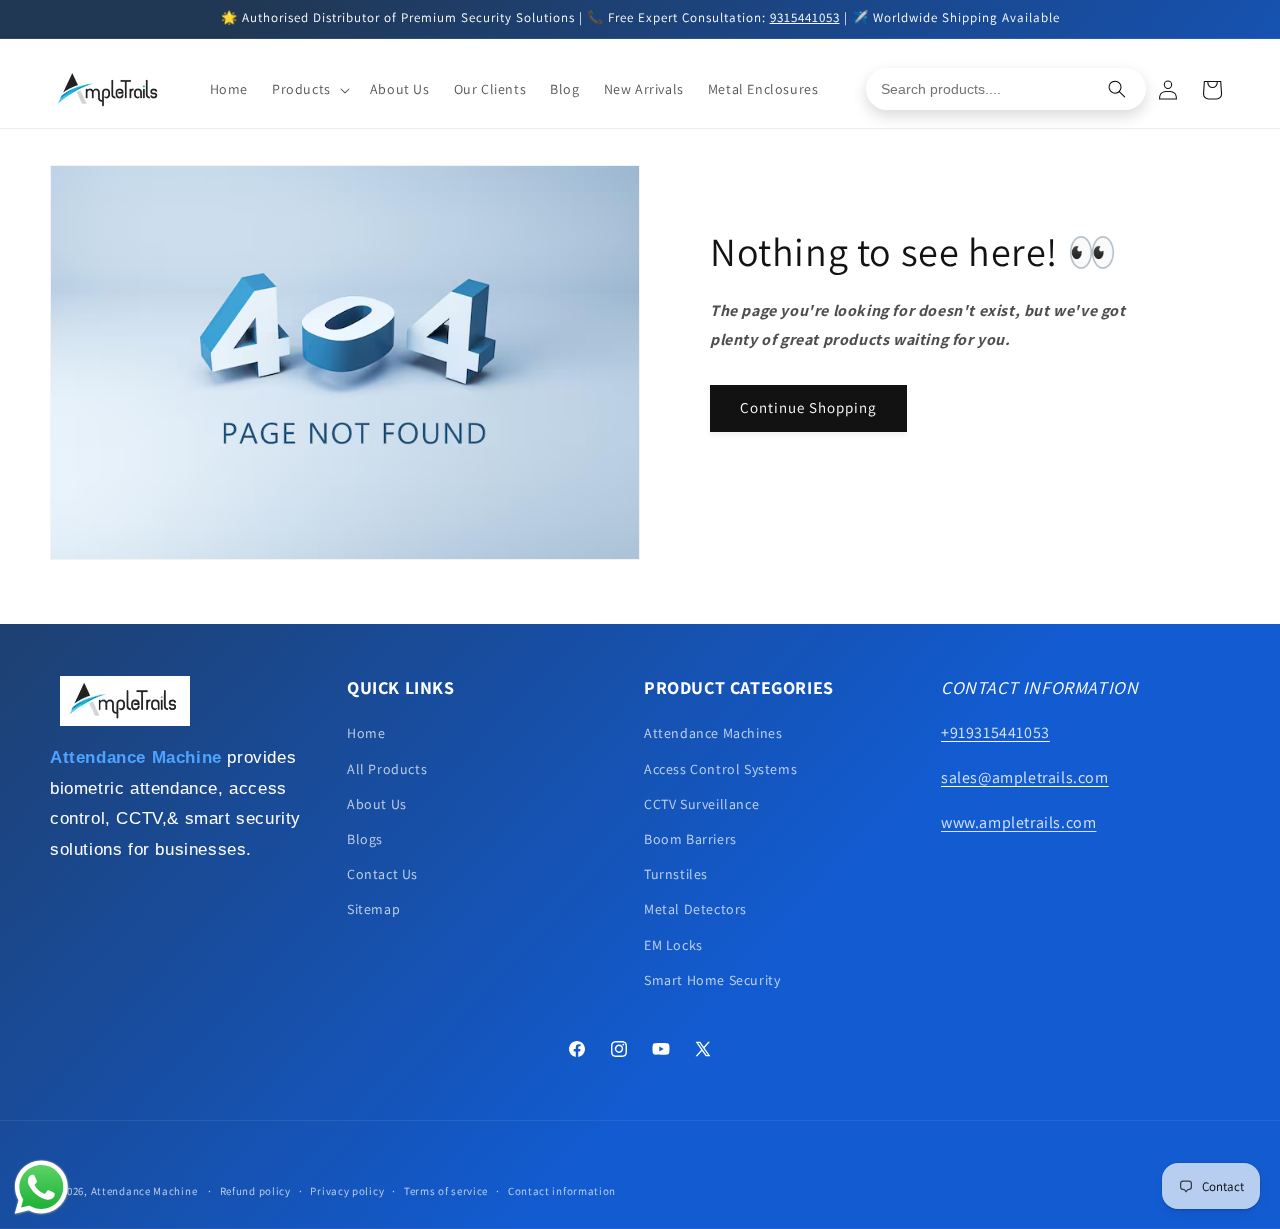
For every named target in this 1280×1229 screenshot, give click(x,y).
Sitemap (373, 909)
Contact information (562, 1191)
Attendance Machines (713, 733)
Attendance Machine (144, 1191)
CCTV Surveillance (701, 804)
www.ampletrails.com (1018, 822)
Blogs (365, 839)
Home (366, 733)
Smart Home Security (712, 980)
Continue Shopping (808, 407)
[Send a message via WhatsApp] (41, 1187)
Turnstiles (676, 874)
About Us (377, 804)
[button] (309, 89)
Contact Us (382, 874)
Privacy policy (347, 1191)
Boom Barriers (690, 839)
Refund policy (255, 1191)
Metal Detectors (695, 909)
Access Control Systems (720, 769)
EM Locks (673, 945)
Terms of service (446, 1191)
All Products (387, 769)
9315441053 (805, 17)
